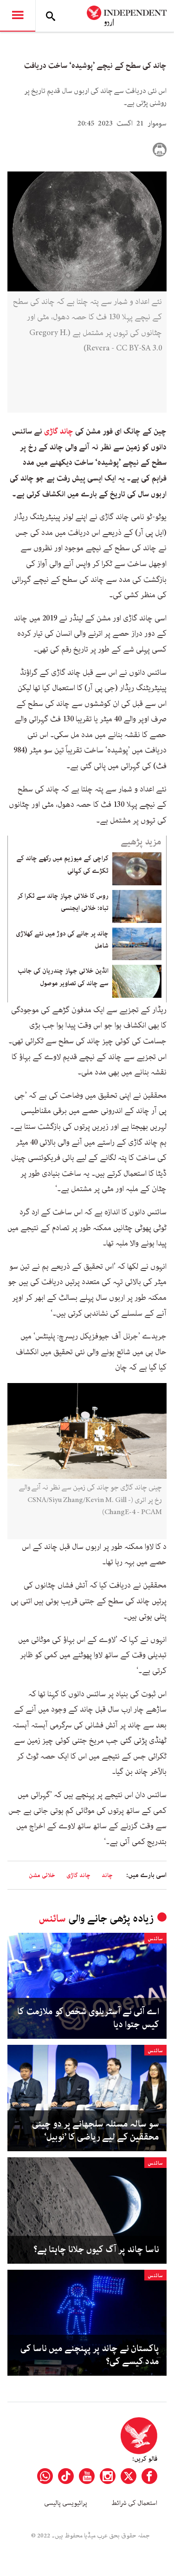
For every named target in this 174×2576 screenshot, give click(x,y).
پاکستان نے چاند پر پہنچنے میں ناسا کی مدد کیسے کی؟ (90, 2355)
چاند (107, 1875)
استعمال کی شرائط (134, 2503)
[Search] (51, 16)
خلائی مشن (42, 1875)
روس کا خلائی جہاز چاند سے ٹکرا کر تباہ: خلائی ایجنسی (63, 902)
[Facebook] (149, 2476)
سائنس (52, 1919)
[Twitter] (129, 2476)
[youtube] (87, 2476)
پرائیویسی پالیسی (66, 2503)
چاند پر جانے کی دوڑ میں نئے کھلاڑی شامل (62, 940)
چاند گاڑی (59, 431)
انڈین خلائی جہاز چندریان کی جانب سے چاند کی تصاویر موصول (63, 977)
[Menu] (18, 16)
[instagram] (108, 2476)
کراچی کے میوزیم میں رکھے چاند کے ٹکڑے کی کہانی (62, 864)
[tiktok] (66, 2476)
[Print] (160, 150)
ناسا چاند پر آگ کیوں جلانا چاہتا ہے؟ (96, 2250)
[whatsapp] (45, 2476)
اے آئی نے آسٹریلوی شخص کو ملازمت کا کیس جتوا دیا (88, 2018)
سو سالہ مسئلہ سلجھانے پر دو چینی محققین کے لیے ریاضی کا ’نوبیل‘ (96, 2131)
